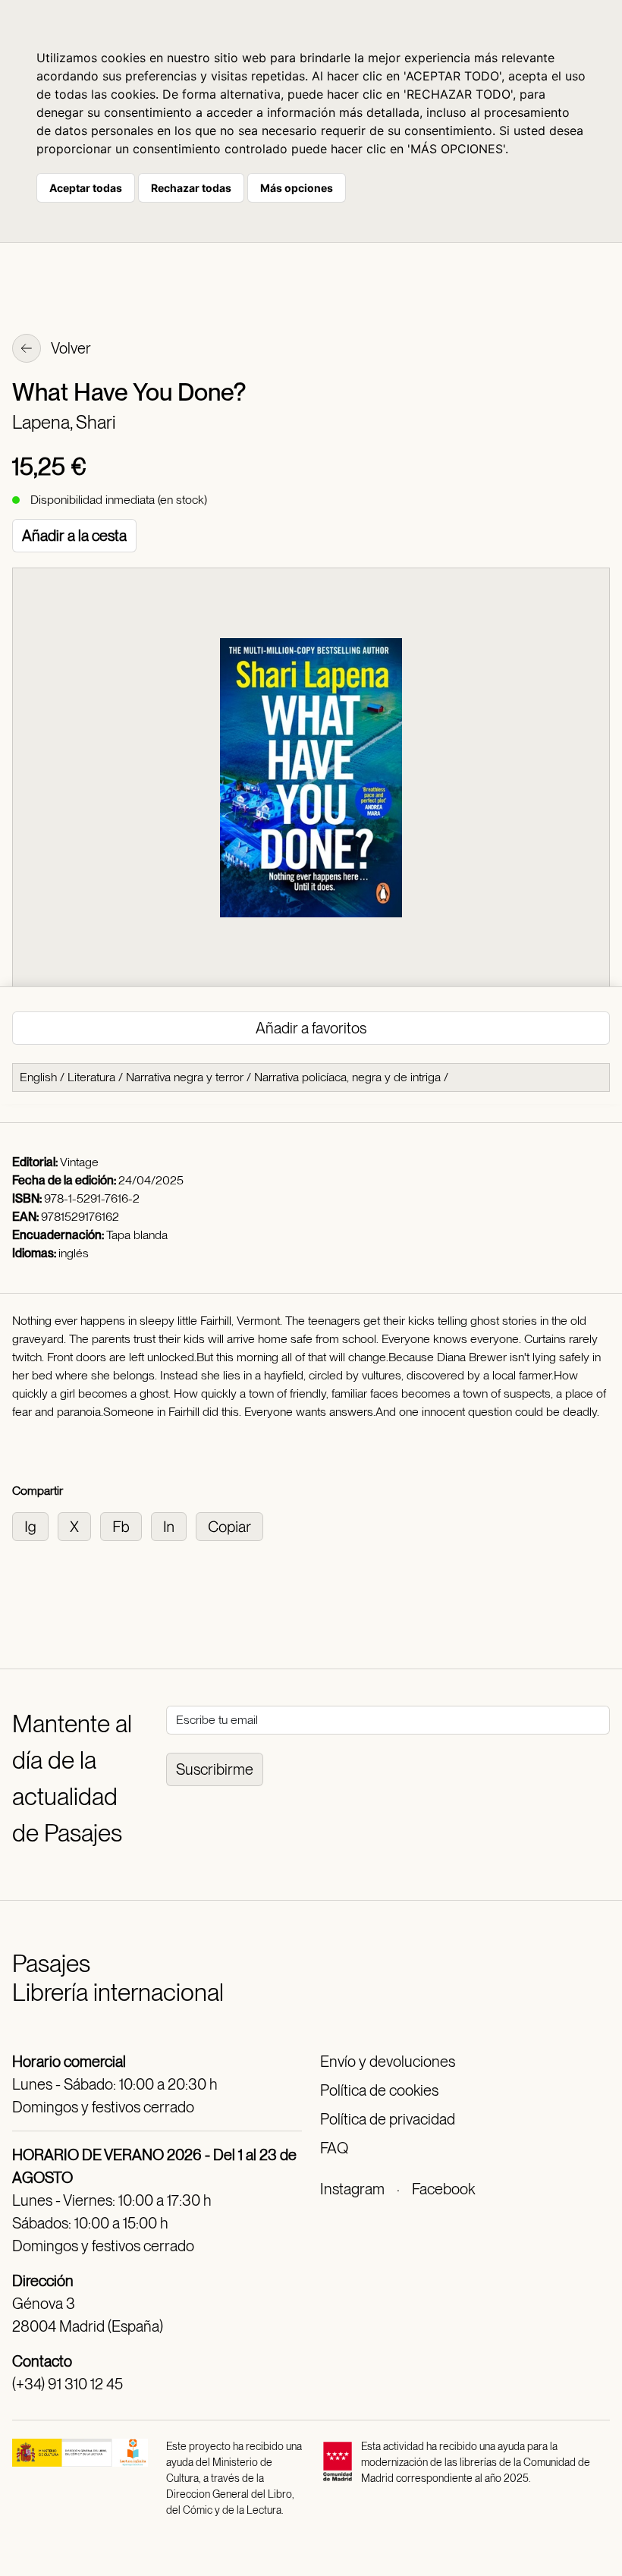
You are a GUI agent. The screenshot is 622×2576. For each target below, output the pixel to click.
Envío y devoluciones (388, 2062)
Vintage (79, 1162)
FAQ (334, 2148)
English (38, 1077)
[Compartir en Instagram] (35, 1525)
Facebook (443, 2189)
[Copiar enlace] (232, 1525)
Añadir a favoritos (311, 1028)
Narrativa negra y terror (185, 1077)
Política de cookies (379, 2090)
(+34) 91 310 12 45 (68, 2384)
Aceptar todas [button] (86, 188)
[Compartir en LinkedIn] (173, 1525)
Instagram (352, 2189)
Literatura (91, 1077)
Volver (70, 348)
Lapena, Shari (64, 422)
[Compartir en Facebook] (126, 1525)
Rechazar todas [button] (191, 188)
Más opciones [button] (297, 188)
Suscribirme (215, 1769)
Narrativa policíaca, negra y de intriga (347, 1077)
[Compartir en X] (79, 1525)
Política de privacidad (388, 2119)
